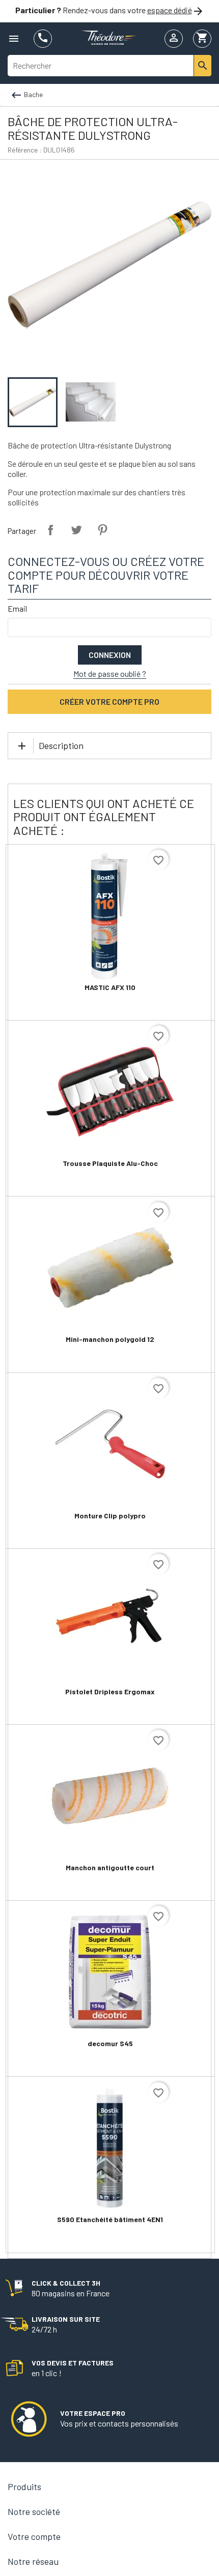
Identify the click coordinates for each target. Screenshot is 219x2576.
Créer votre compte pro (109, 701)
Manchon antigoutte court (110, 1867)
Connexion (110, 655)
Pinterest (102, 530)
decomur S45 (110, 2043)
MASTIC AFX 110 (110, 987)
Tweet (76, 530)
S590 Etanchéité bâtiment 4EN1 (110, 2219)
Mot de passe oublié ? (110, 673)
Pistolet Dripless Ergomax (110, 1691)
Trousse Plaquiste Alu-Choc (110, 1163)
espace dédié (170, 10)
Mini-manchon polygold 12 (110, 1339)
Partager (50, 530)
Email (17, 608)
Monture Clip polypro (110, 1516)
